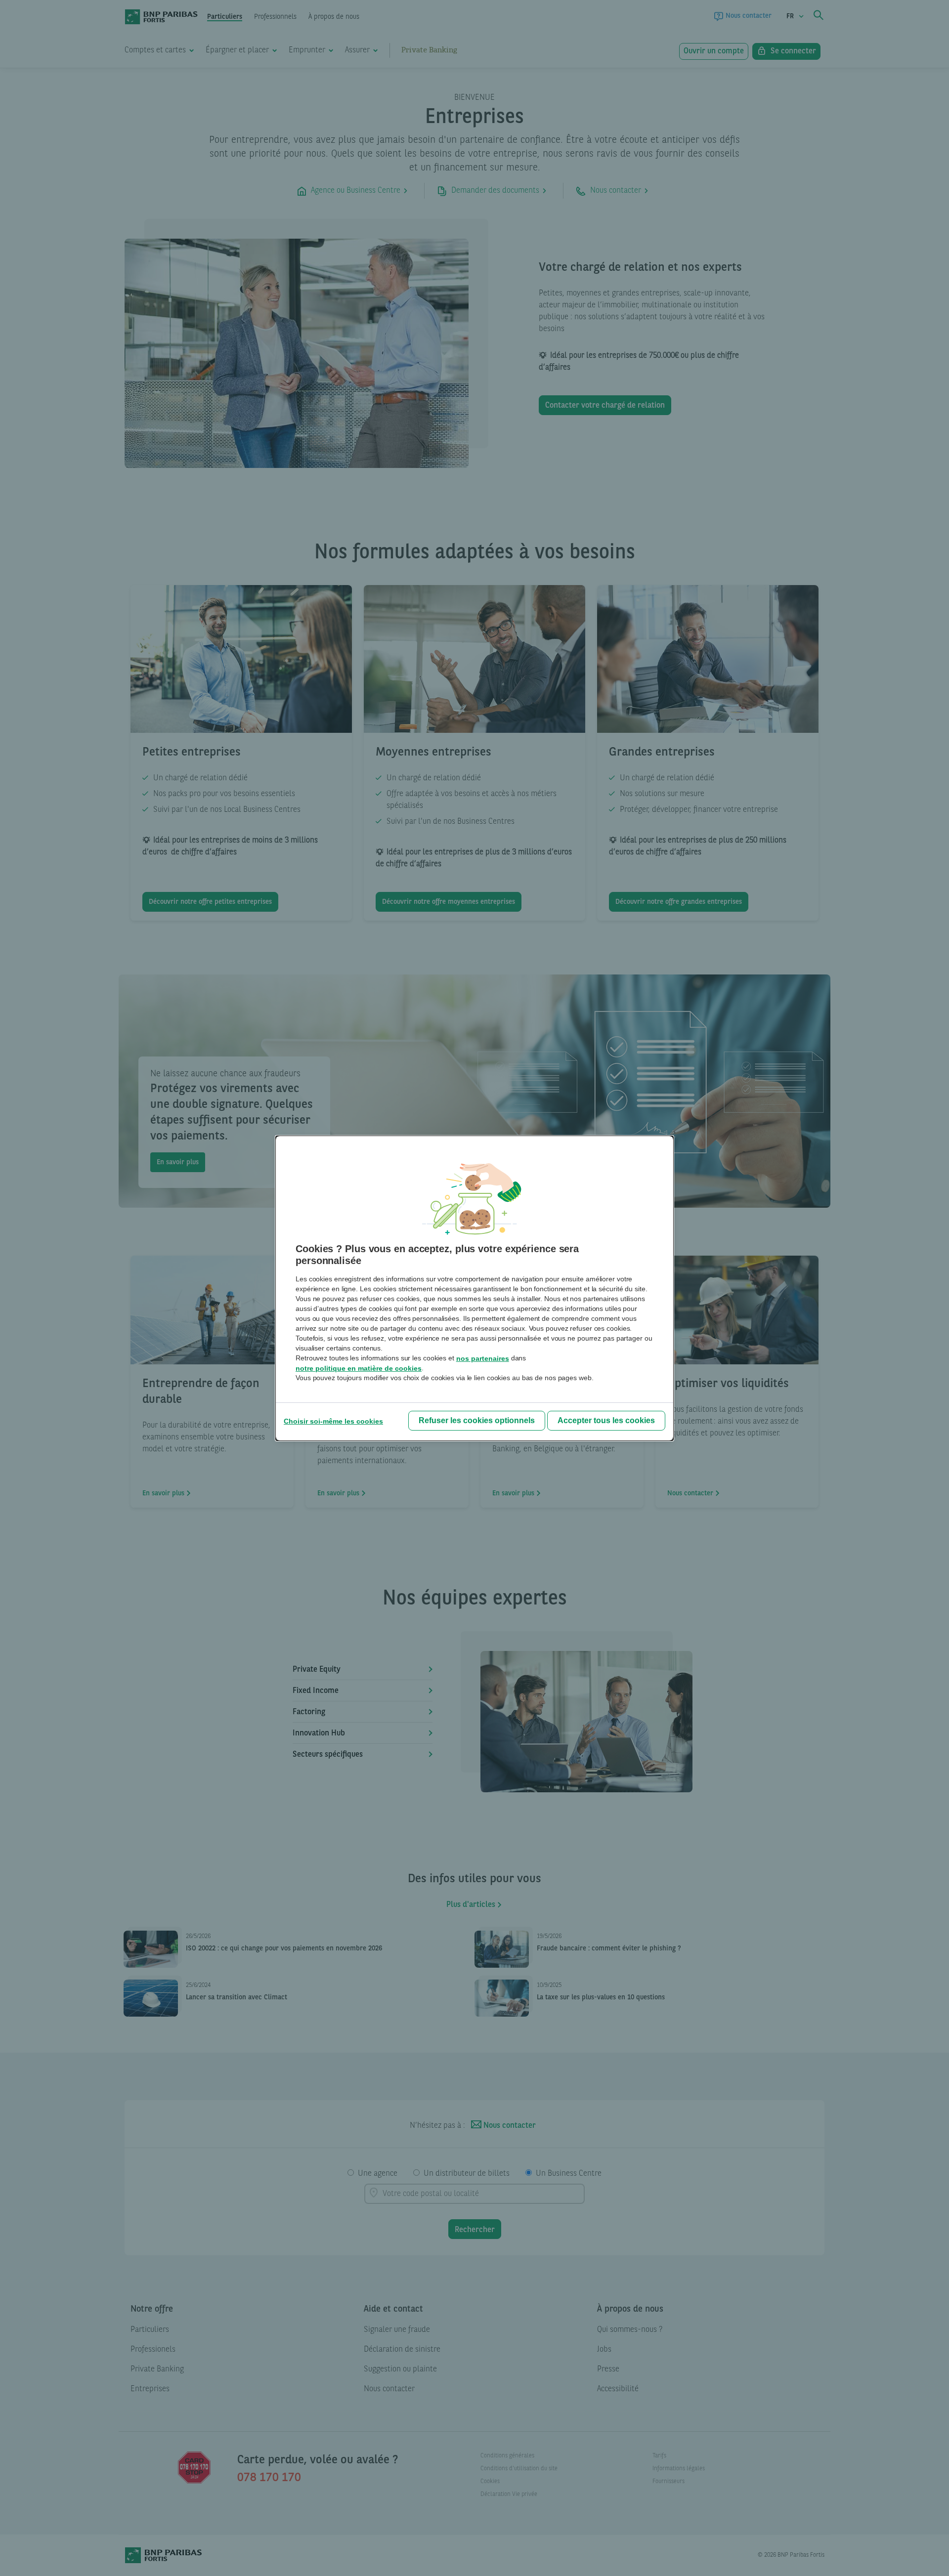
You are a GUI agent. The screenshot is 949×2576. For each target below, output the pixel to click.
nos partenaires (483, 1358)
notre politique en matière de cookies (359, 1368)
